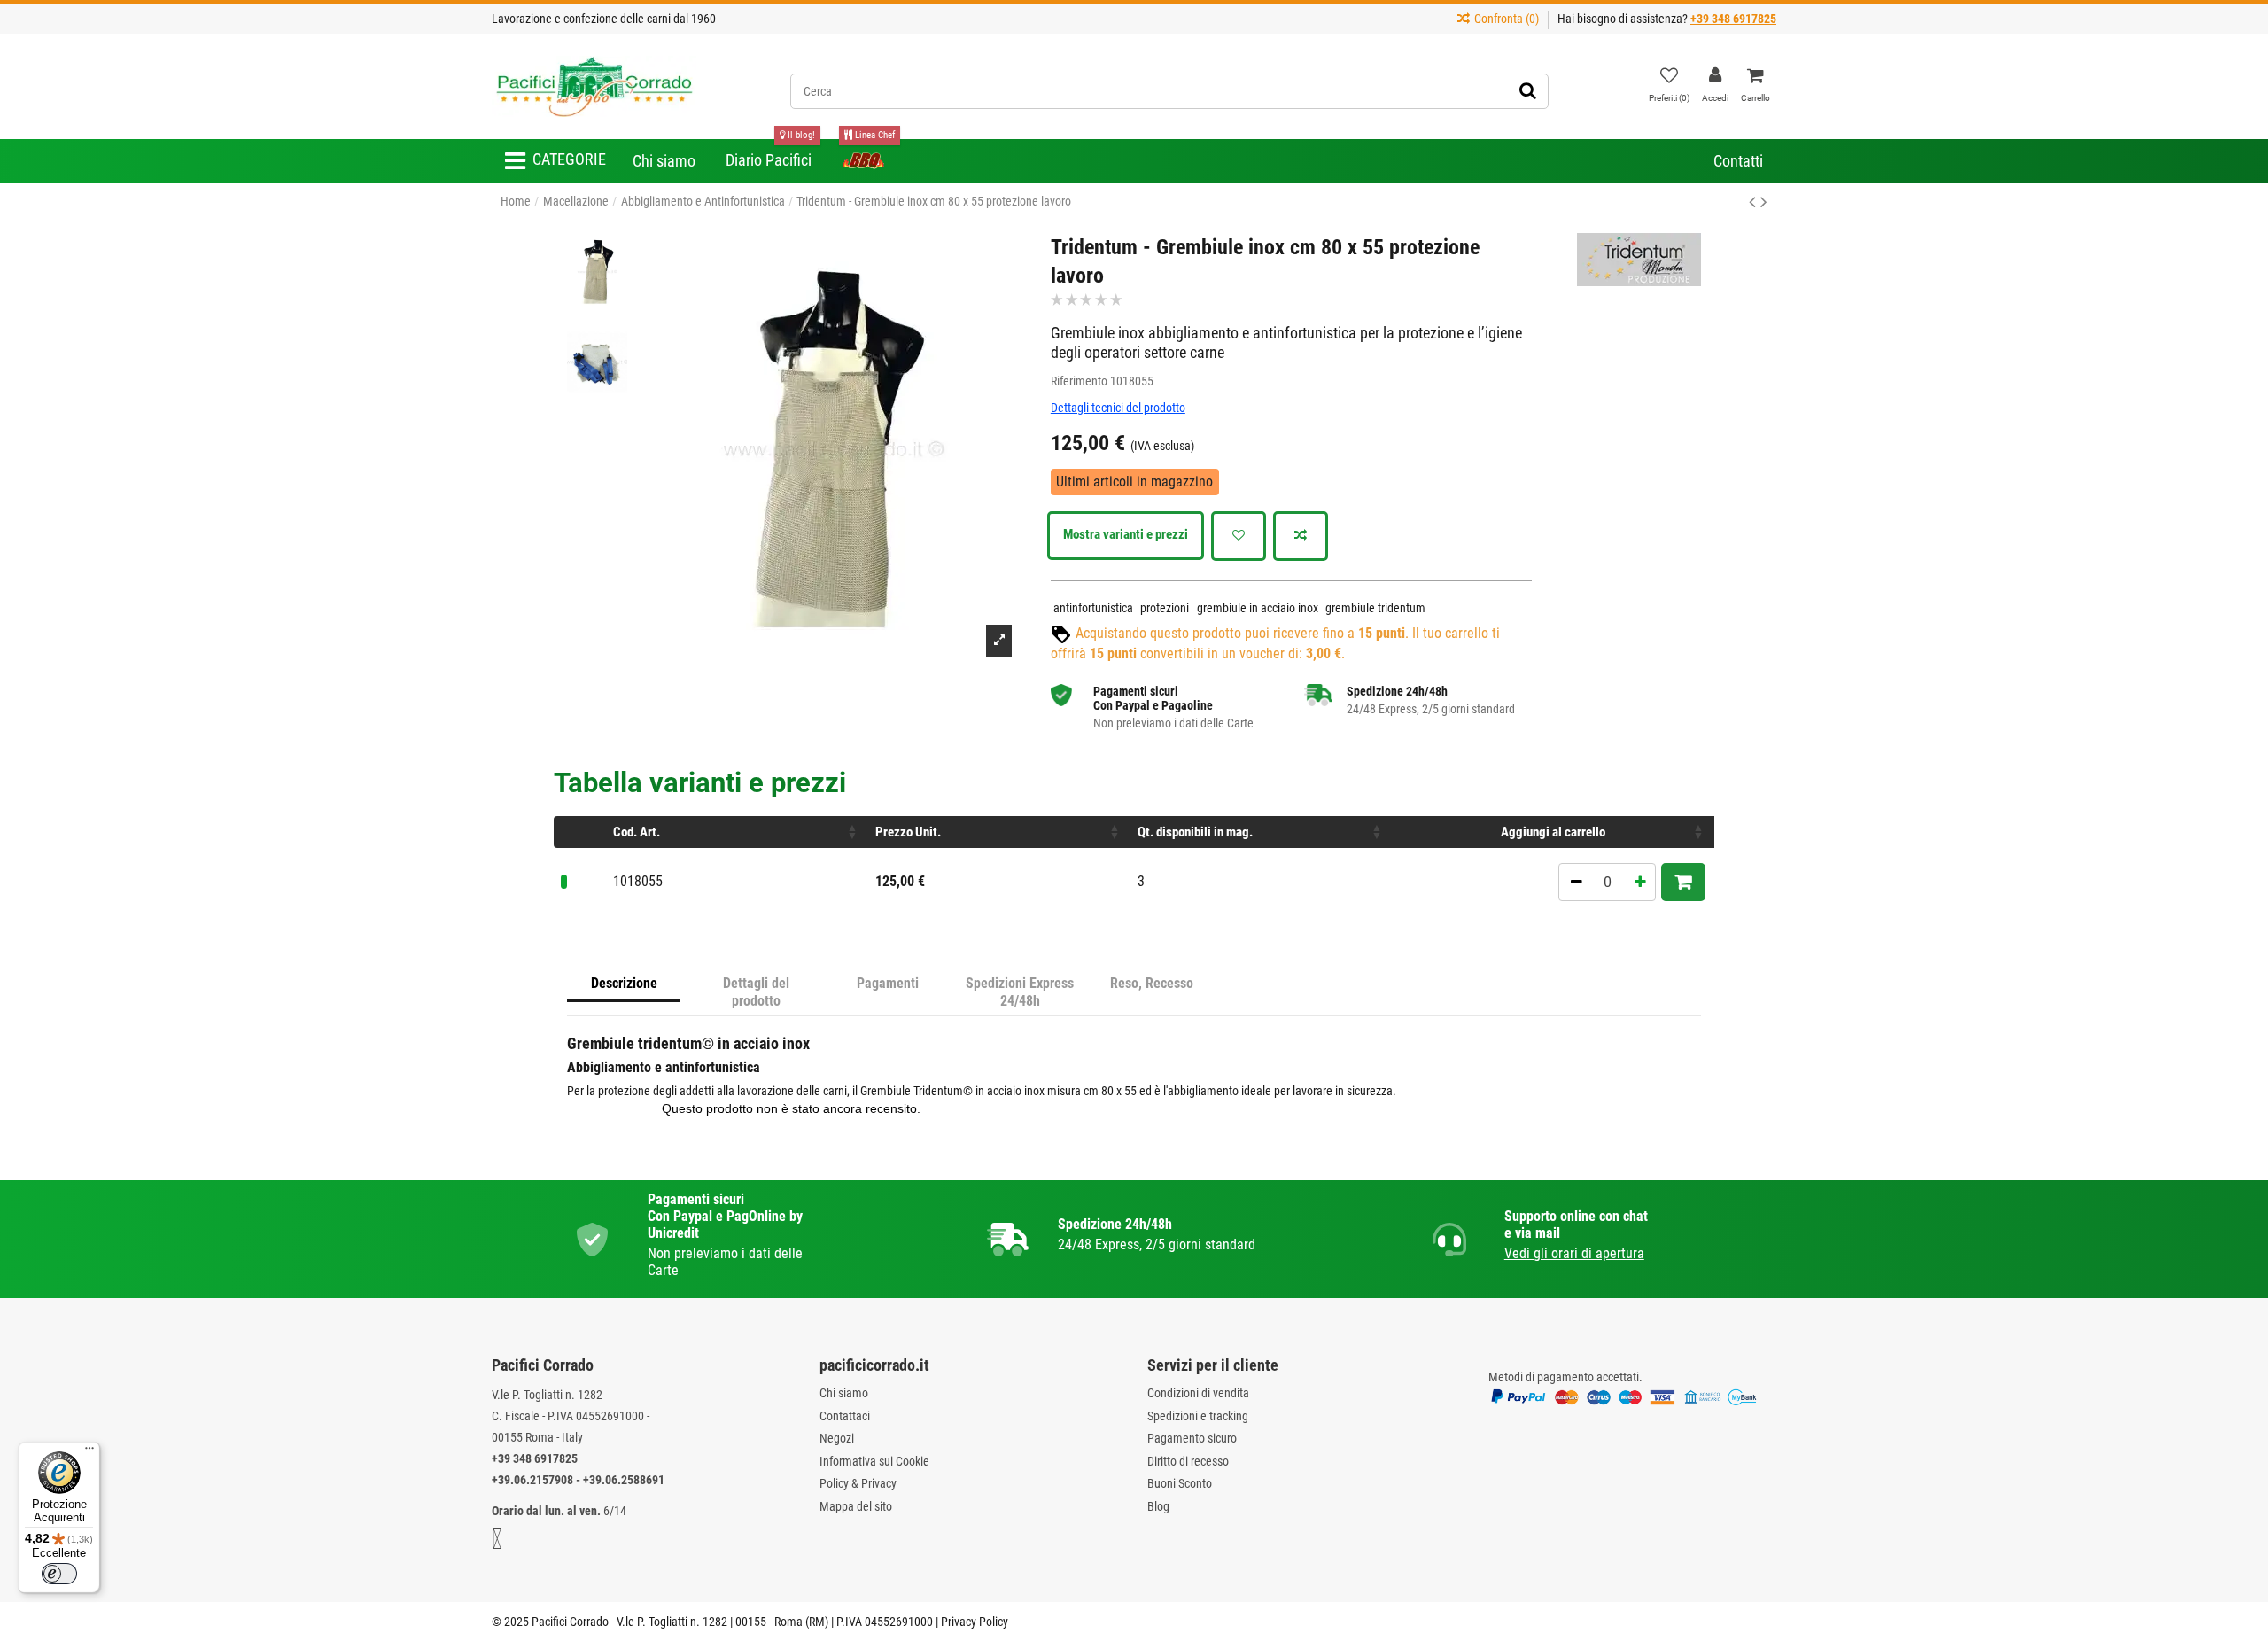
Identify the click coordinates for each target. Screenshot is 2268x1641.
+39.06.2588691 (624, 1480)
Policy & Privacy (858, 1483)
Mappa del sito (856, 1506)
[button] (555, 161)
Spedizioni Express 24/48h (1020, 992)
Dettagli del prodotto (756, 992)
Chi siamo (844, 1393)
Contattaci (845, 1416)
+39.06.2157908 (532, 1480)
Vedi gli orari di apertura (1574, 1253)
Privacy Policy (975, 1622)
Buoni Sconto (1180, 1483)
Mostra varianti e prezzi (1126, 534)
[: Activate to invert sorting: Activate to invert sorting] (580, 832)
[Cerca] (1528, 91)
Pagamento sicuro (1192, 1438)
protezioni (1165, 608)
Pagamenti (888, 983)
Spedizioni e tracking (1198, 1416)
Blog (1158, 1506)
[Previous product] (1755, 202)
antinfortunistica (1093, 608)
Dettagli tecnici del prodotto (1118, 408)
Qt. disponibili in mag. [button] (1195, 832)
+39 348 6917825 (535, 1458)
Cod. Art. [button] (637, 832)
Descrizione (624, 983)
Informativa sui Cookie (874, 1461)
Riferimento (1079, 381)
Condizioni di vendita (1198, 1393)
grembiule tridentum (1375, 608)
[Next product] (1764, 202)
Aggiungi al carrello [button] (1553, 832)
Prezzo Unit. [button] (908, 832)
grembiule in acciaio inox (1258, 608)
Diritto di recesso (1188, 1461)
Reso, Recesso (1152, 983)
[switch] (59, 1574)
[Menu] (89, 1452)
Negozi (837, 1438)
